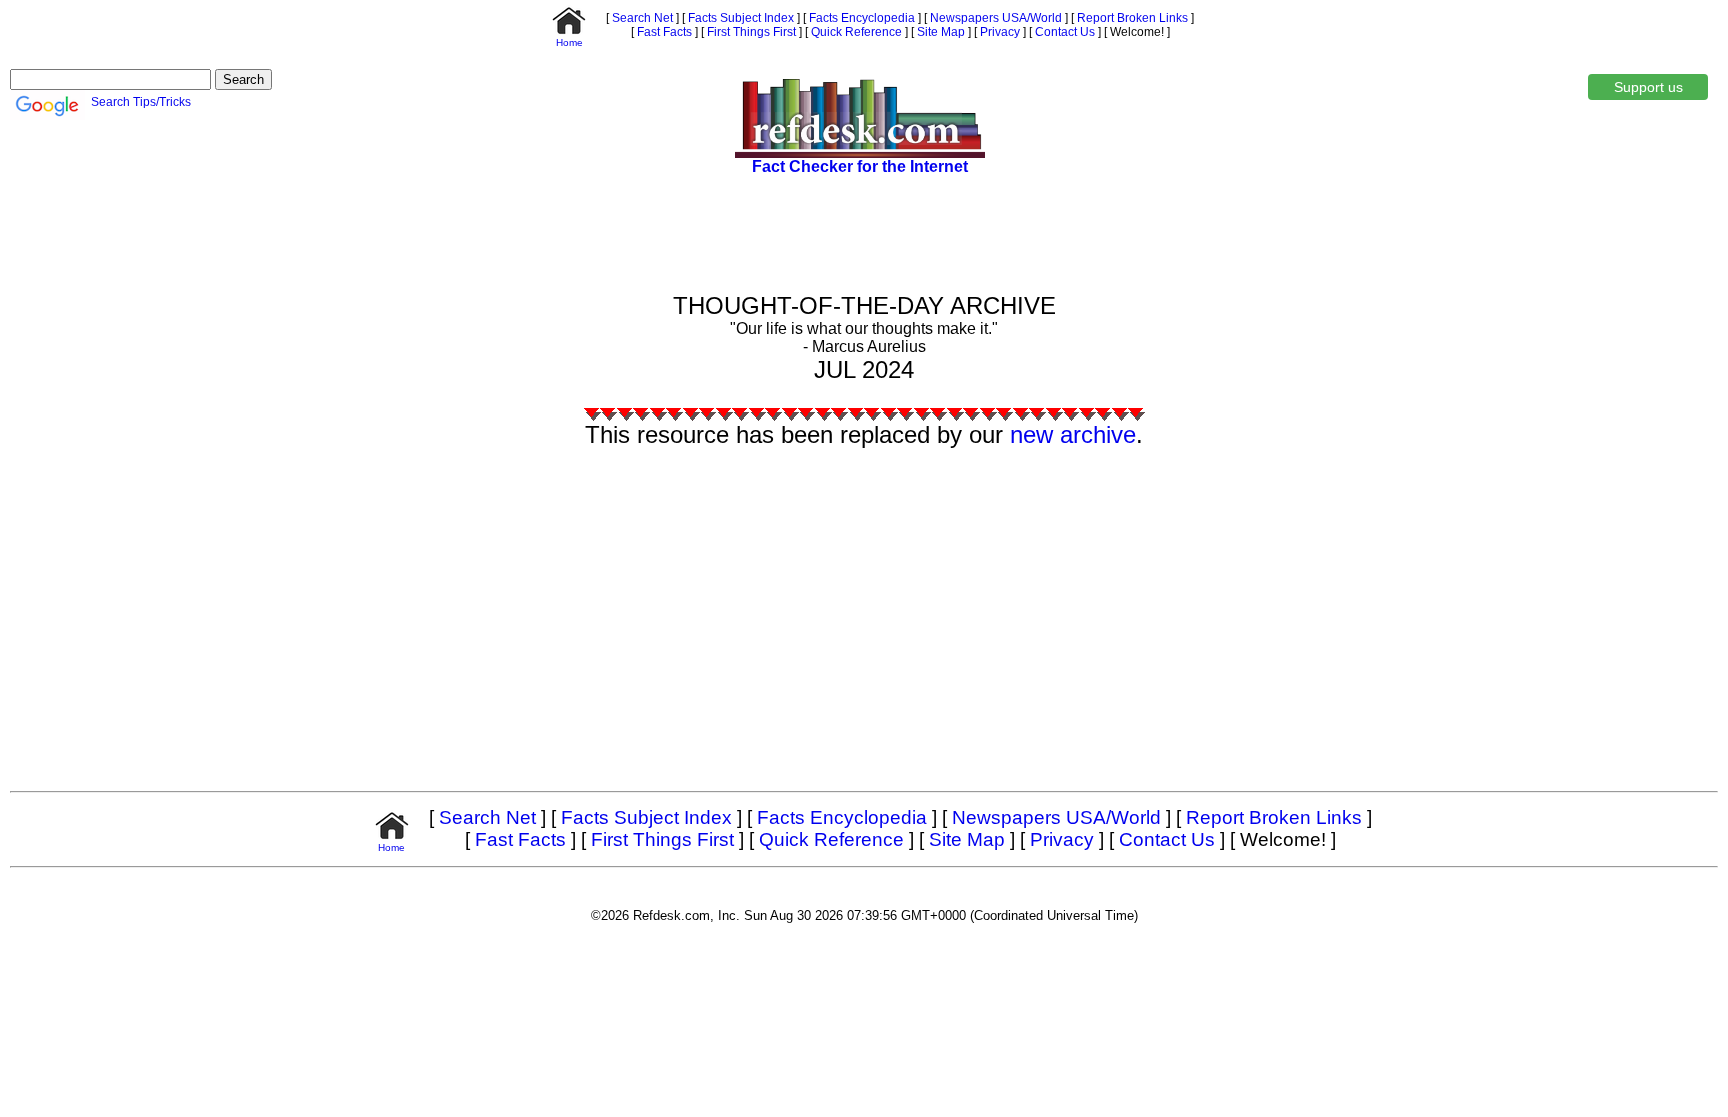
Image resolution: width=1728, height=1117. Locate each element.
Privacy (998, 32)
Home (569, 42)
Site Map (939, 32)
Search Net (641, 18)
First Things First (750, 32)
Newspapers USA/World (994, 18)
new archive (1073, 434)
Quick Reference (855, 32)
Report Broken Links (1131, 18)
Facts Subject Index (739, 18)
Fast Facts (663, 32)
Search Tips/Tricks (141, 102)
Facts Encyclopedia (860, 18)
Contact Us (1063, 32)
